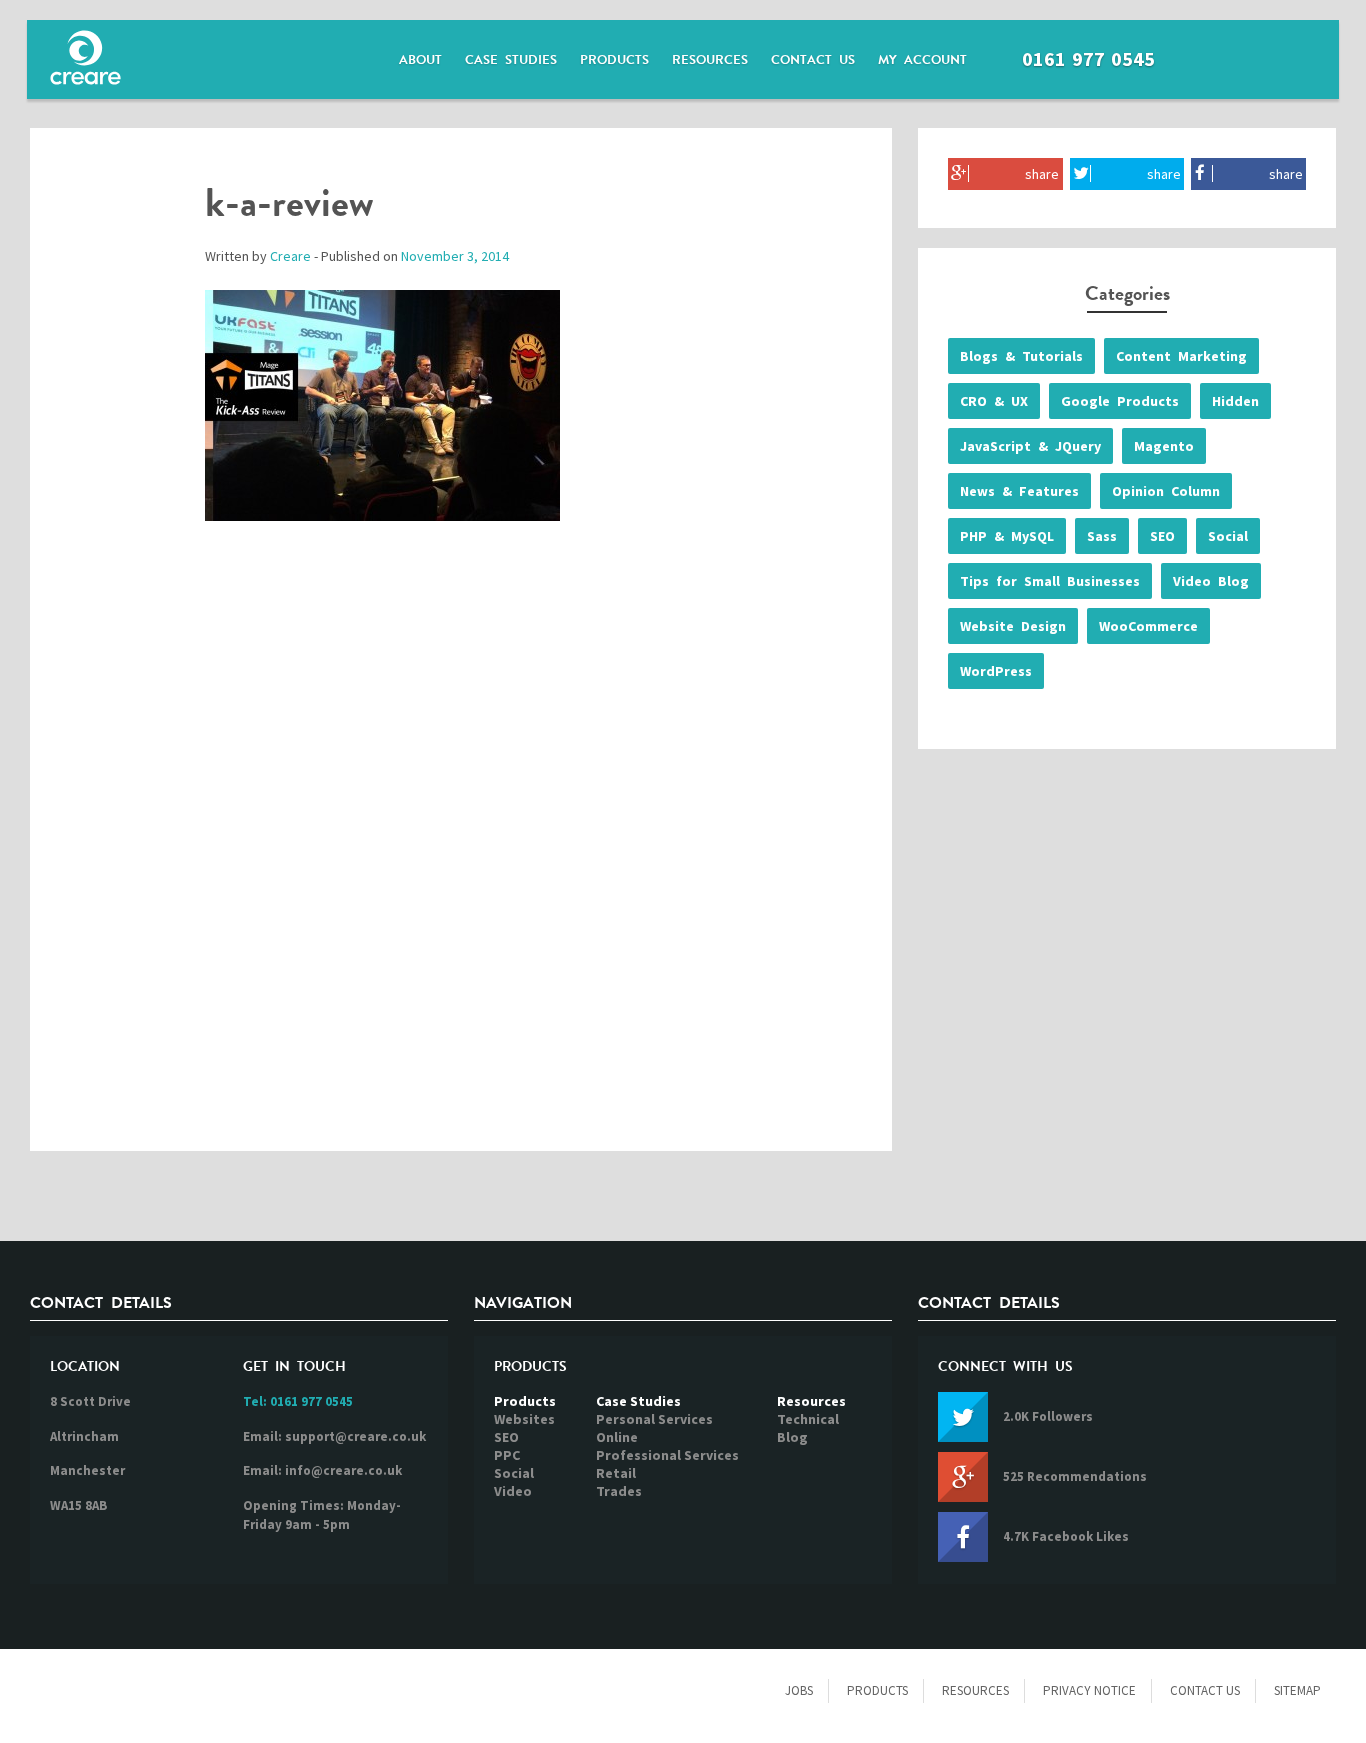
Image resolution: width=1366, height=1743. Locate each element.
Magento (1164, 446)
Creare (290, 256)
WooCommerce (1148, 626)
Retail (616, 1473)
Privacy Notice (1089, 1690)
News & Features (1019, 491)
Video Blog (1211, 581)
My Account (922, 60)
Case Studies (511, 60)
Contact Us (813, 60)
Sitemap (1297, 1690)
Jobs (799, 1690)
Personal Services (654, 1419)
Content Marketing (1181, 356)
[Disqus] (461, 857)
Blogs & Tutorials (1021, 356)
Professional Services (667, 1455)
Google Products (1120, 401)
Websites (524, 1419)
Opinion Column (1166, 491)
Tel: (298, 1401)
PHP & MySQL (1007, 536)
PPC (507, 1455)
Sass (1102, 536)
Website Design (1013, 626)
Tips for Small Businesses (1050, 581)
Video (513, 1491)
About (420, 60)
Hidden (1235, 401)
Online (617, 1437)
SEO (1162, 536)
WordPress (996, 671)
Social (1228, 536)
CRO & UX (994, 401)
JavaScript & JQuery (1030, 446)
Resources (710, 60)
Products (614, 60)
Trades (619, 1491)
